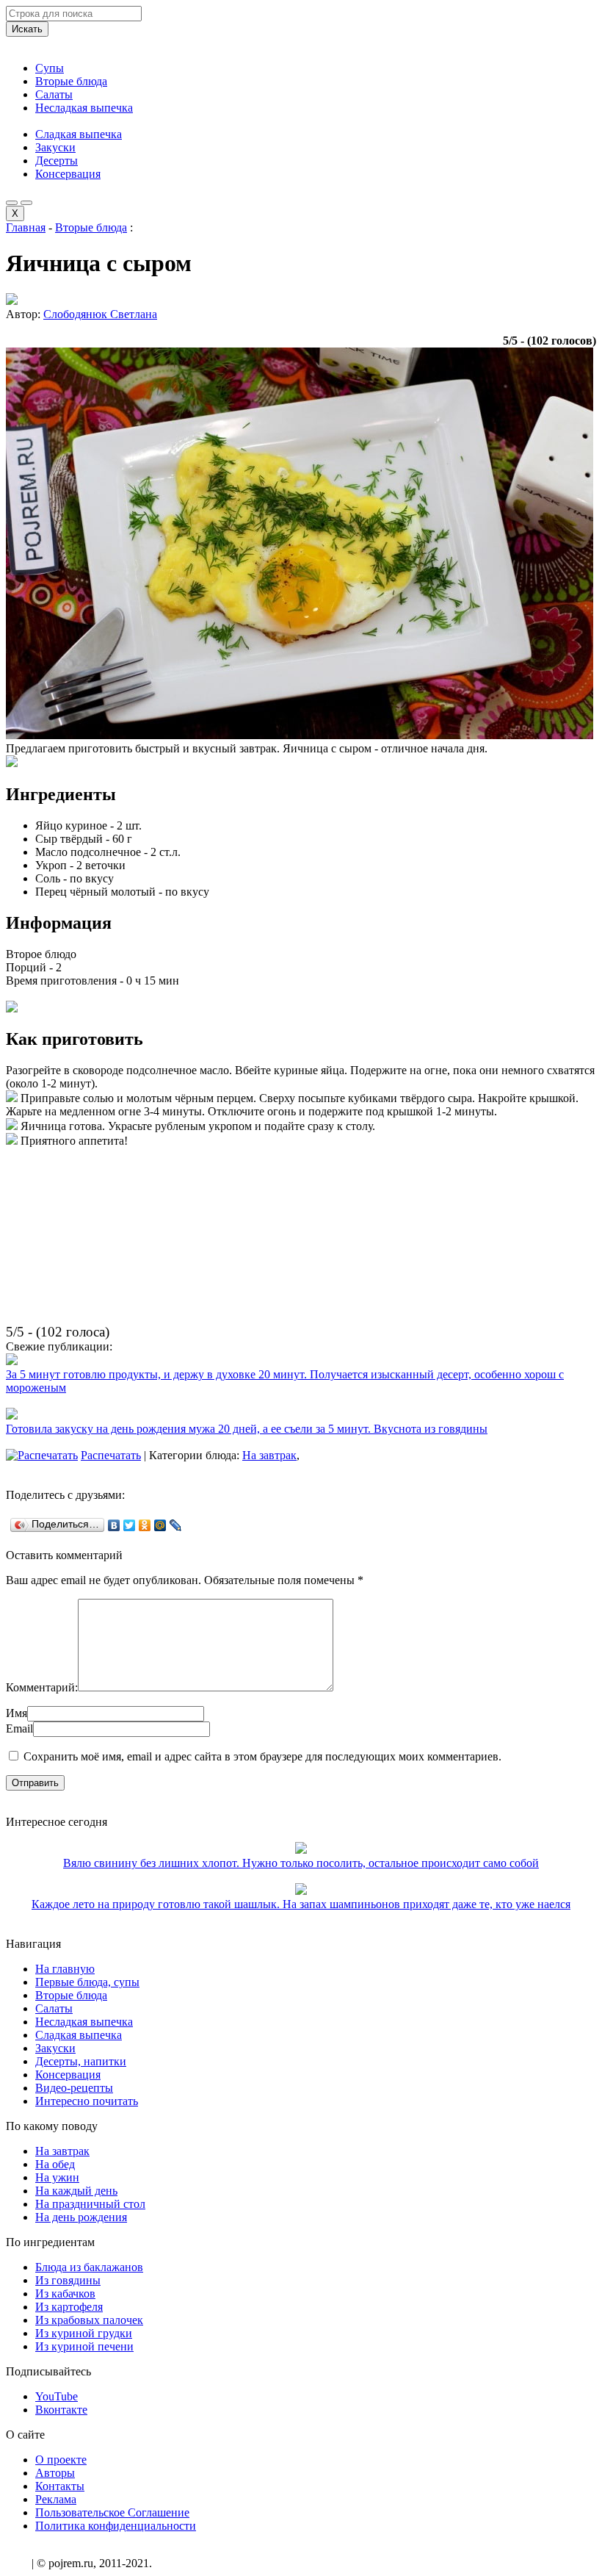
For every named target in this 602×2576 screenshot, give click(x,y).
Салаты (54, 94)
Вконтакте (61, 2410)
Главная (26, 227)
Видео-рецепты (74, 2088)
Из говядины (68, 2280)
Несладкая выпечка (84, 108)
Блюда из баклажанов (89, 2267)
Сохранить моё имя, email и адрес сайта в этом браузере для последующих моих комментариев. (262, 1756)
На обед (55, 2164)
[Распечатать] (42, 1455)
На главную (65, 1969)
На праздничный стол (90, 2204)
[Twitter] (130, 1525)
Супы (50, 68)
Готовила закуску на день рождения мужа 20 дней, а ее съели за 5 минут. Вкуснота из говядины (247, 1429)
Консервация (68, 174)
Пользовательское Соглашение (112, 2512)
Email (19, 1728)
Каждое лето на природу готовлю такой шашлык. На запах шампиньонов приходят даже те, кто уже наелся (301, 1904)
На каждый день (76, 2191)
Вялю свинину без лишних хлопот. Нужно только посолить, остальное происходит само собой (301, 1863)
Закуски (55, 147)
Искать (27, 29)
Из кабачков (65, 2293)
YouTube (57, 2396)
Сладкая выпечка (79, 134)
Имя (17, 1713)
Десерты (57, 161)
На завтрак (269, 1455)
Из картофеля (69, 2307)
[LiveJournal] (176, 1525)
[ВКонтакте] (114, 1525)
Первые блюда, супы (87, 1982)
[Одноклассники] (145, 1525)
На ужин (57, 2177)
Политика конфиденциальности (116, 2526)
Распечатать (111, 1455)
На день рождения (81, 2217)
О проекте (61, 2460)
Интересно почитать (87, 2101)
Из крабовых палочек (89, 2320)
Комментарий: (42, 1687)
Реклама (56, 2499)
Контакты (60, 2486)
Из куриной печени (84, 2346)
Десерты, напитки (81, 2061)
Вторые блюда (71, 81)
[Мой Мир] (160, 1525)
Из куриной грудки (84, 2333)
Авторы (55, 2473)
